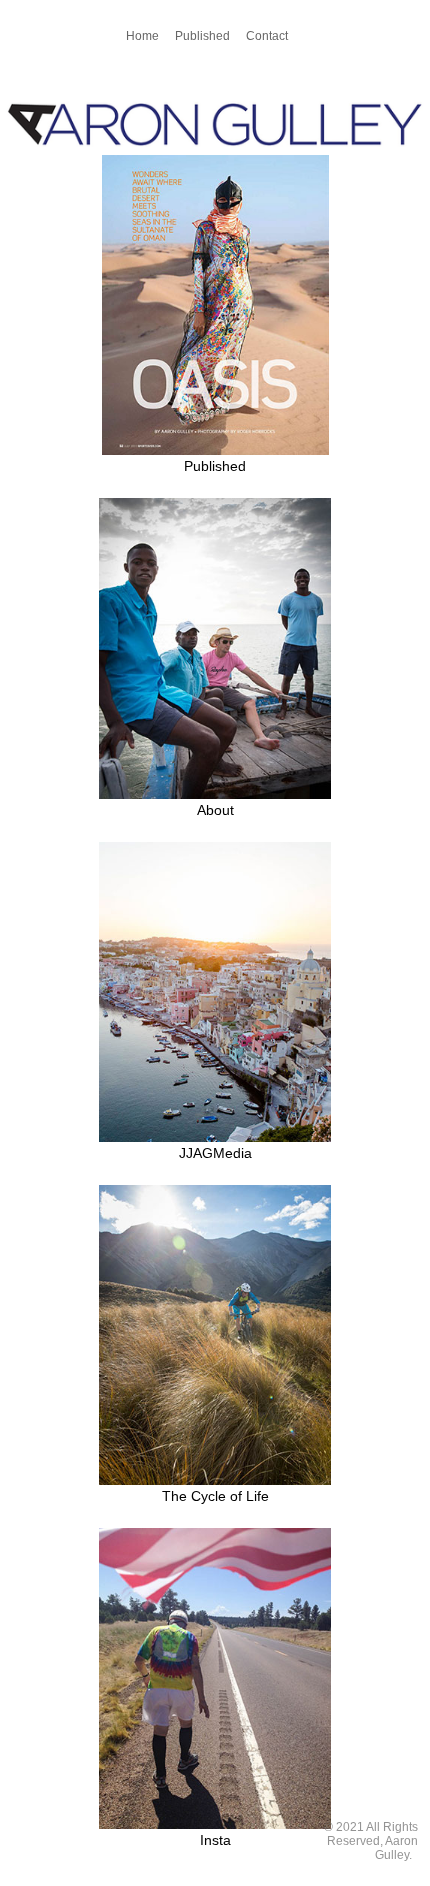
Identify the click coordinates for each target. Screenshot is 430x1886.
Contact (267, 36)
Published (202, 36)
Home (142, 36)
